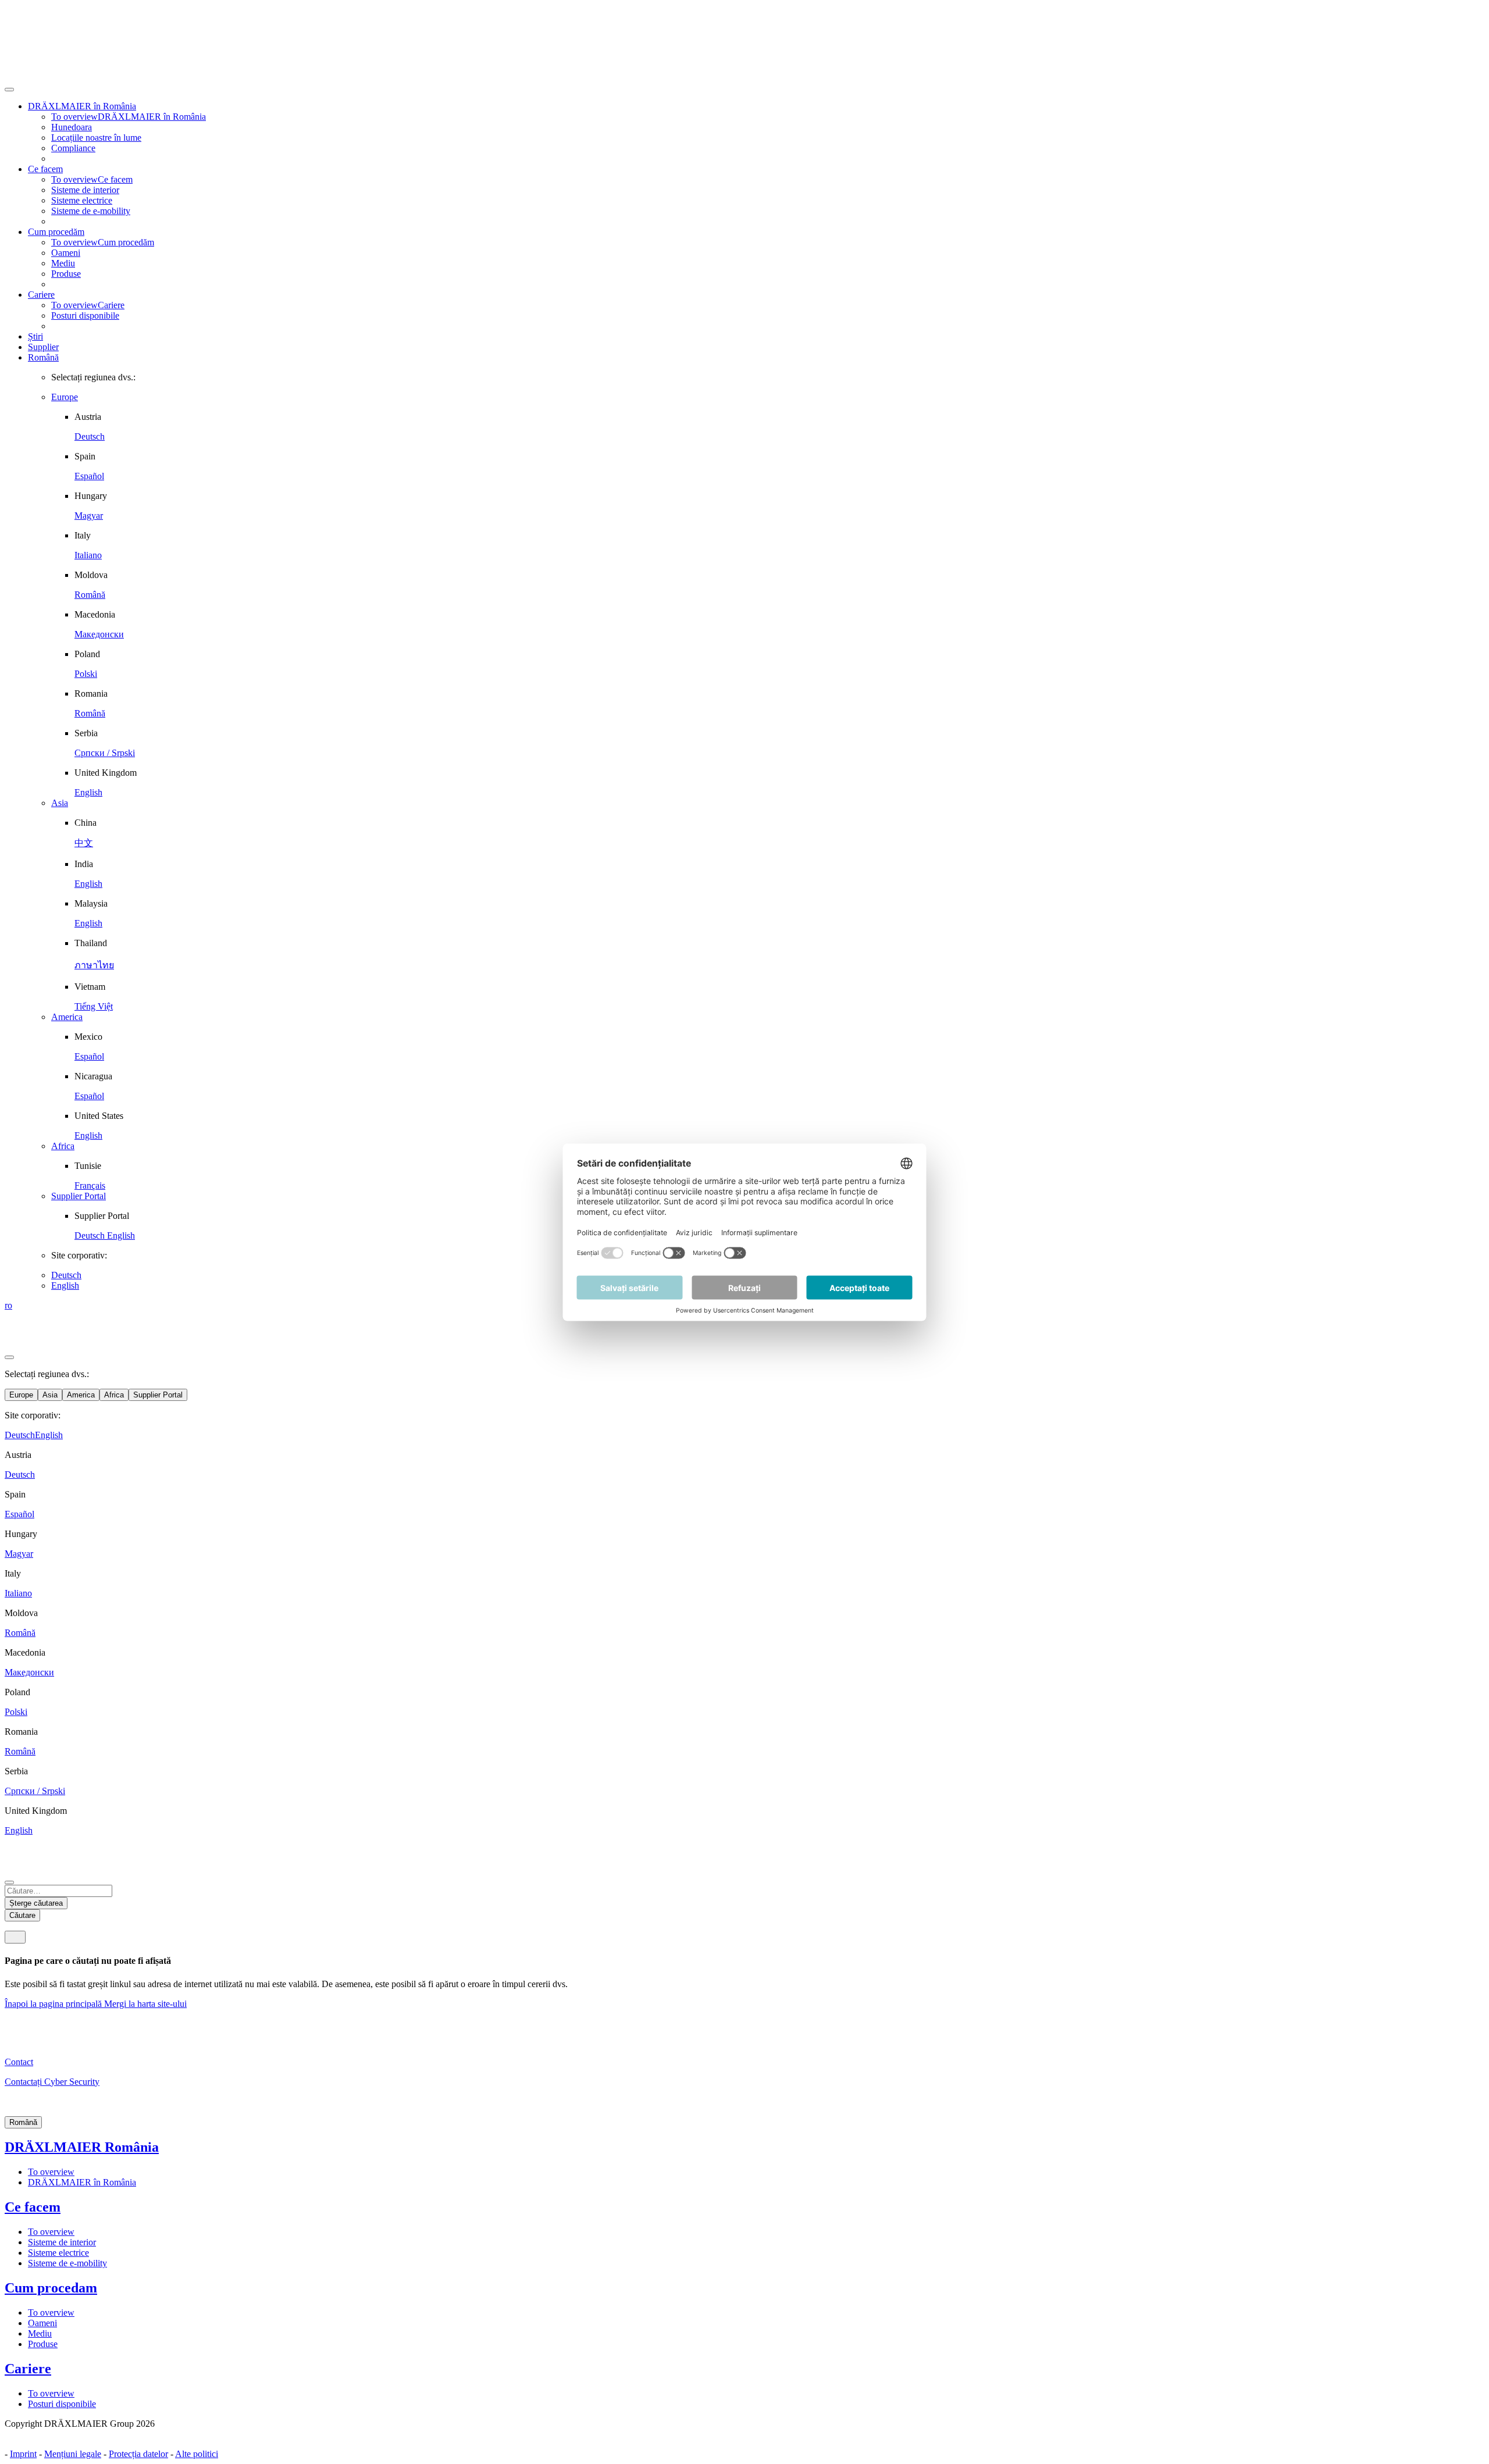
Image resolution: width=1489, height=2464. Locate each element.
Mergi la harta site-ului (145, 2004)
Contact (19, 2062)
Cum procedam (51, 2288)
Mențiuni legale (73, 2454)
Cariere (28, 2369)
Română (43, 357)
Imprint (23, 2454)
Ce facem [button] (45, 169)
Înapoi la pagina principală (54, 2004)
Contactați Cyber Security (52, 2082)
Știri (35, 336)
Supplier (43, 347)
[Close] (9, 90)
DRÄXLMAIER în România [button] (82, 106)
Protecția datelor (138, 2454)
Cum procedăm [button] (56, 232)
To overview (51, 2172)
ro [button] (8, 1305)
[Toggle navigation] (15, 1937)
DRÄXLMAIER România (82, 2147)
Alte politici (197, 2454)
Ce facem (33, 2207)
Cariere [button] (41, 295)
